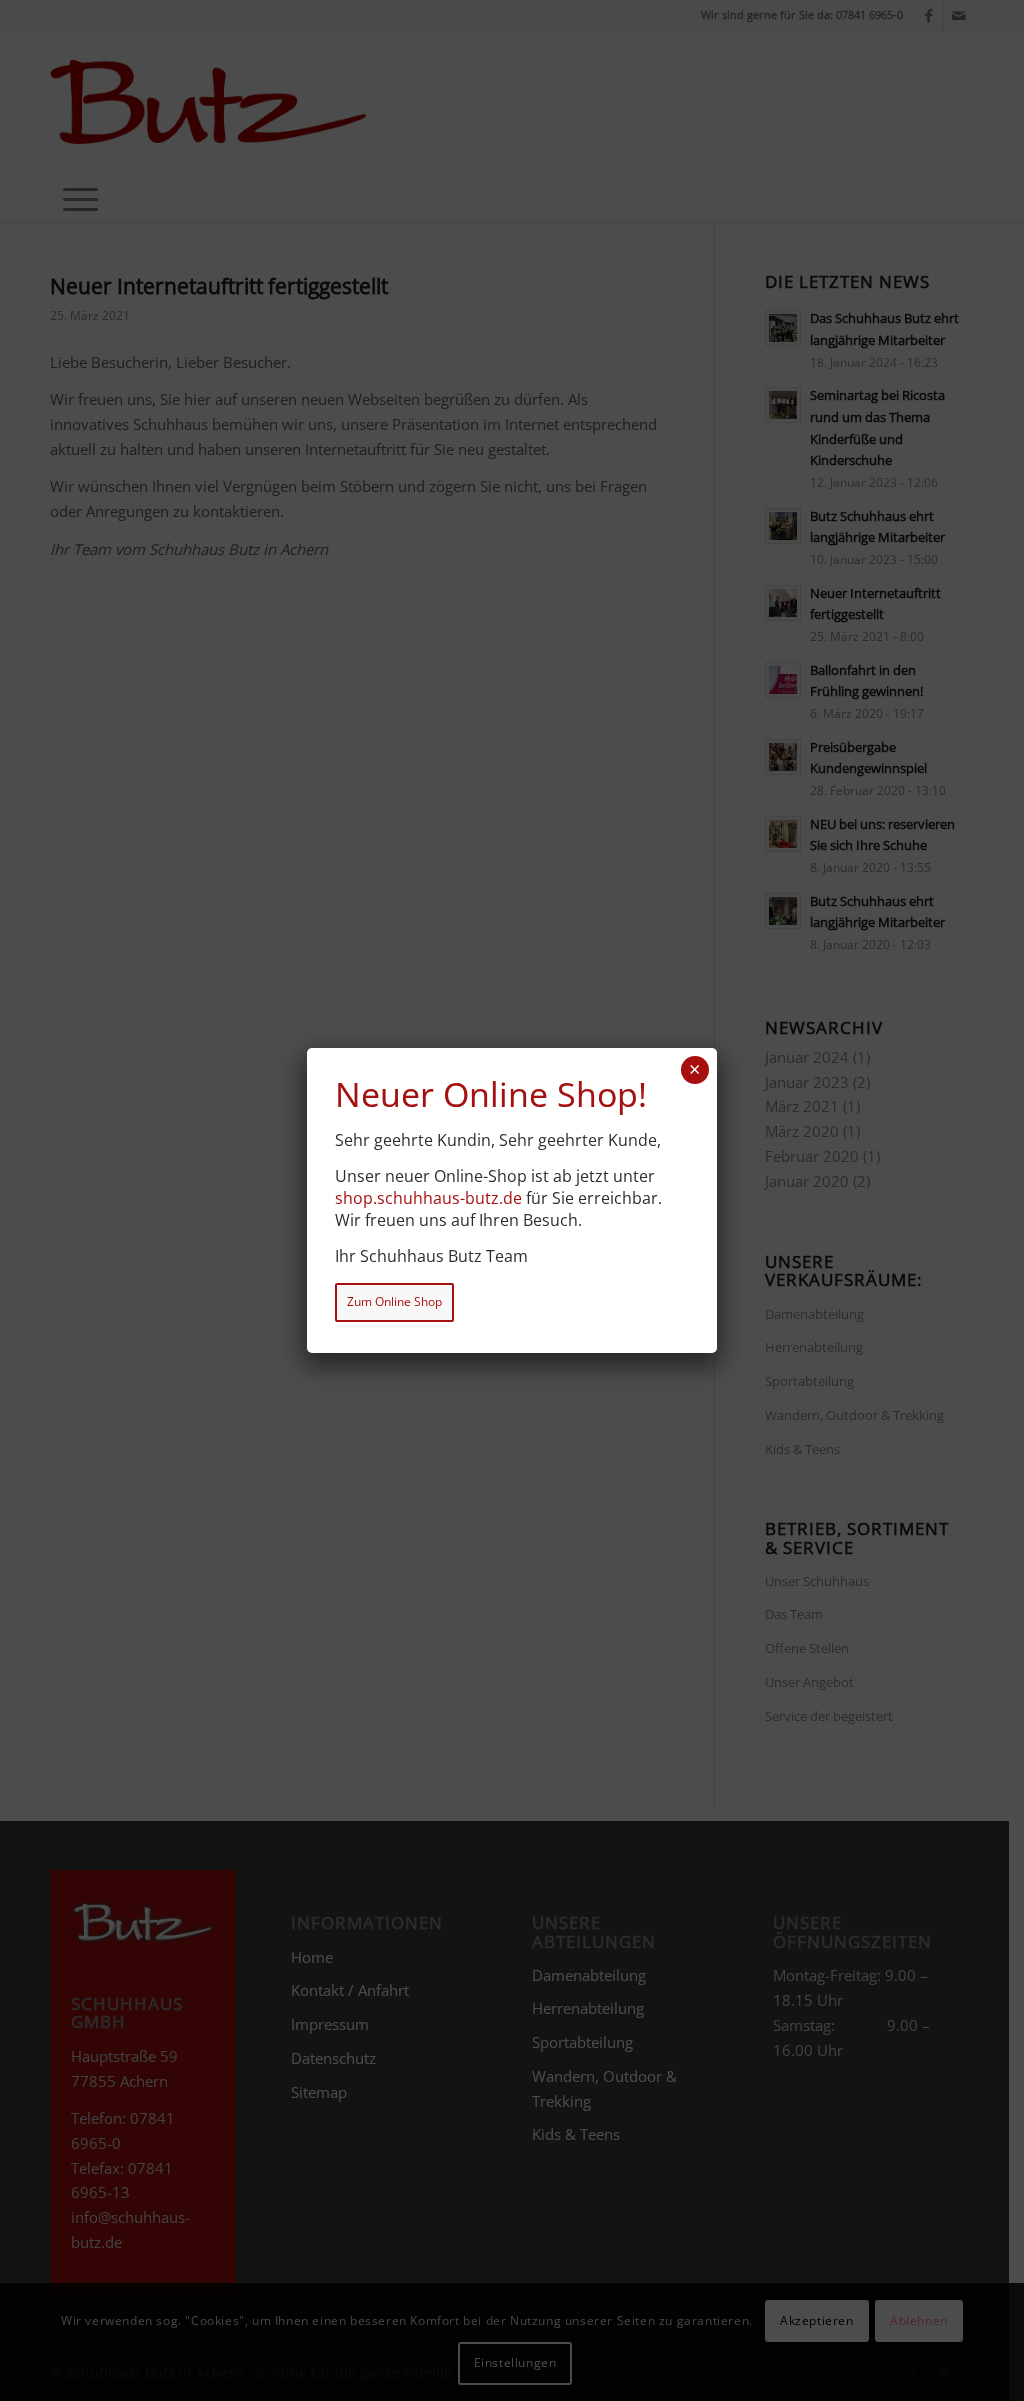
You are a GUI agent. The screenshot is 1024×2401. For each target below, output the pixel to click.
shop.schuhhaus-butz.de (428, 1198)
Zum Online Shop (394, 1301)
